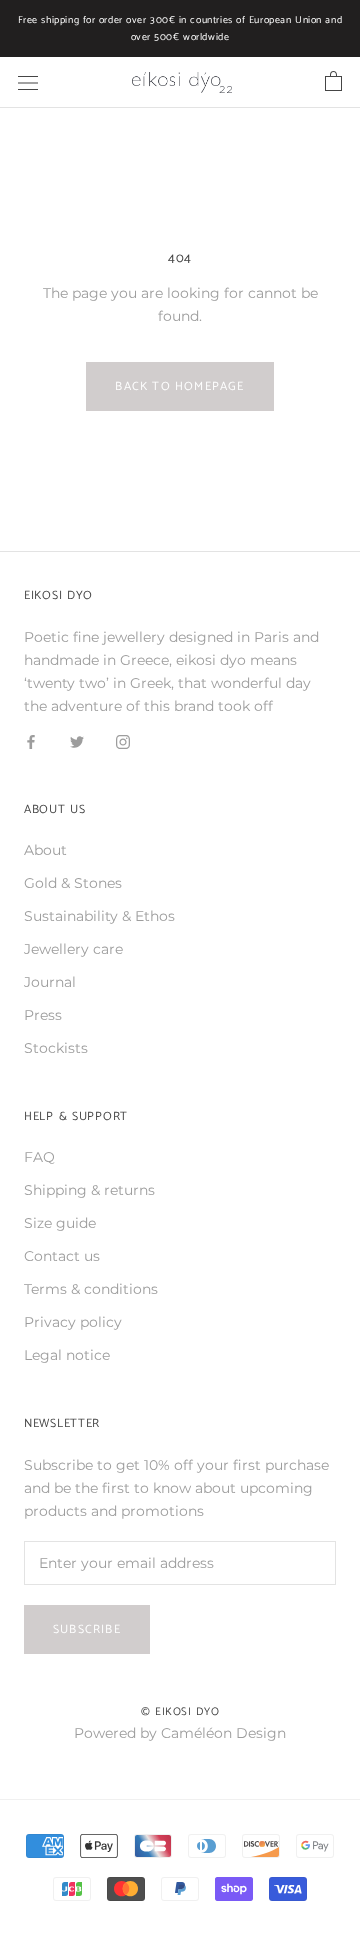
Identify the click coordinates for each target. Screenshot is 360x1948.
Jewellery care (73, 949)
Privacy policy (73, 1322)
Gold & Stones (73, 883)
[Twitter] (77, 740)
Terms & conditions (91, 1289)
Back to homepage (179, 386)
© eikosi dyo (180, 1712)
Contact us (62, 1256)
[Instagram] (123, 740)
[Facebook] (31, 740)
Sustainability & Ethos (99, 916)
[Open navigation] (28, 82)
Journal (50, 982)
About (45, 850)
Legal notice (67, 1355)
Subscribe (87, 1629)
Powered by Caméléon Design (180, 1733)
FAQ (39, 1157)
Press (43, 1015)
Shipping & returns (89, 1190)
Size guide (60, 1223)
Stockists (56, 1048)
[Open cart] (333, 82)
